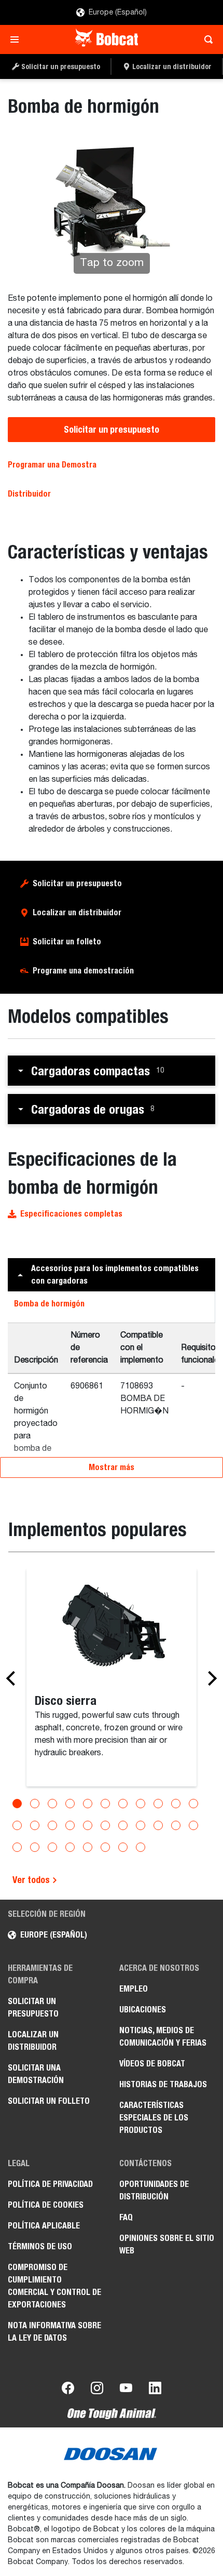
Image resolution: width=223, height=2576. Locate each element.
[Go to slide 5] (88, 1804)
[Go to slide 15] (70, 1825)
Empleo (134, 1989)
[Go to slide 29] (123, 1847)
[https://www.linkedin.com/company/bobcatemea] (155, 2390)
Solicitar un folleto (67, 942)
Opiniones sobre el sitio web (167, 2244)
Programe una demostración (83, 971)
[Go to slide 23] (17, 1847)
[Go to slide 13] (35, 1825)
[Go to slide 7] (123, 1804)
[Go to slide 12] (17, 1825)
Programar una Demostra (52, 465)
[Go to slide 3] (52, 1804)
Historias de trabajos (163, 2084)
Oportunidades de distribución (154, 2190)
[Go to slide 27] (88, 1847)
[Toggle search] (206, 39)
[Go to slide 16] (88, 1825)
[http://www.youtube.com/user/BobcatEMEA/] (126, 2390)
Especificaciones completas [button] (71, 1214)
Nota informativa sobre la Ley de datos (54, 2332)
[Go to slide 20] (158, 1825)
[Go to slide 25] (52, 1847)
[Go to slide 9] (158, 1804)
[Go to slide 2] (35, 1804)
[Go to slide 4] (70, 1804)
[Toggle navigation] (17, 39)
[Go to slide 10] (176, 1804)
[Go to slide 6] (105, 1804)
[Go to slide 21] (176, 1825)
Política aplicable (44, 2226)
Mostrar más (112, 1467)
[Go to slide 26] (70, 1847)
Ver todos (32, 1880)
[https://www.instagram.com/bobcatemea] (97, 2390)
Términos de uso (40, 2246)
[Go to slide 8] (141, 1804)
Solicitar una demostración (36, 2074)
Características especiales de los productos (154, 2118)
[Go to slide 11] (193, 1804)
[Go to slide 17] (105, 1825)
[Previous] (13, 1678)
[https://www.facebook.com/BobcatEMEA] (68, 2390)
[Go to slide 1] (17, 1804)
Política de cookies (46, 2205)
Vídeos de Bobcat (152, 2064)
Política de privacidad (50, 2184)
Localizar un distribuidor (77, 912)
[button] (112, 1071)
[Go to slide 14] (52, 1825)
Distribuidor (29, 494)
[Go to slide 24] (35, 1847)
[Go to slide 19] (141, 1825)
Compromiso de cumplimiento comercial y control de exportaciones (54, 2286)
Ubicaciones (143, 2010)
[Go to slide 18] (123, 1825)
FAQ (126, 2217)
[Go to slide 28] (105, 1847)
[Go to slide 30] (141, 1847)
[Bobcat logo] (108, 39)
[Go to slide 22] (193, 1825)
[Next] (210, 1678)
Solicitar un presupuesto (112, 429)
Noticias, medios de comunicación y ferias (163, 2037)
